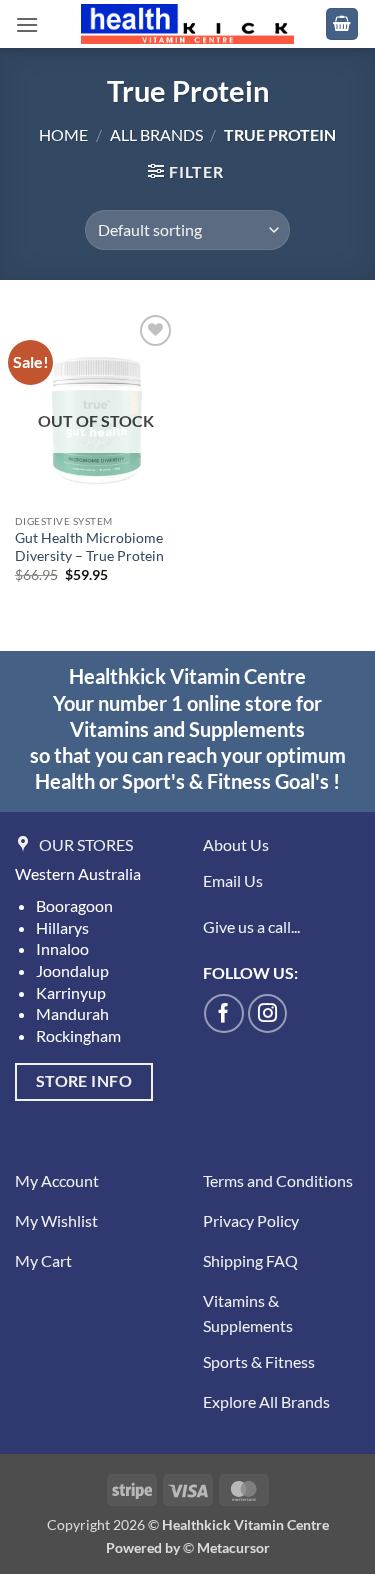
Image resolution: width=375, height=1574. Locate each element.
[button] (27, 24)
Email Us (233, 880)
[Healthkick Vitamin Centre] (187, 24)
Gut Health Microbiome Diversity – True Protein (89, 547)
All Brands (156, 134)
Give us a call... (251, 926)
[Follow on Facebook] (224, 1014)
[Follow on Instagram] (268, 1014)
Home (63, 134)
